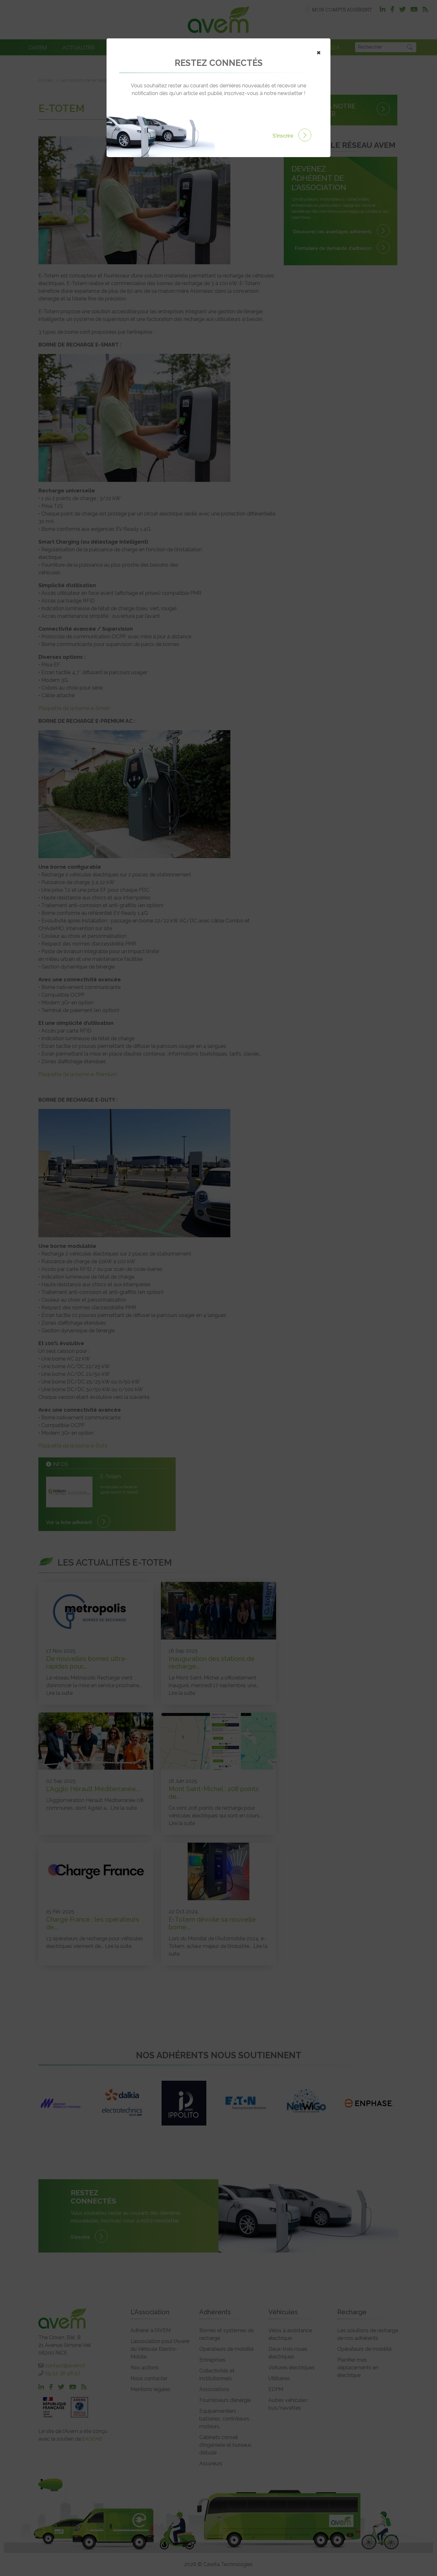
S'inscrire (284, 136)
